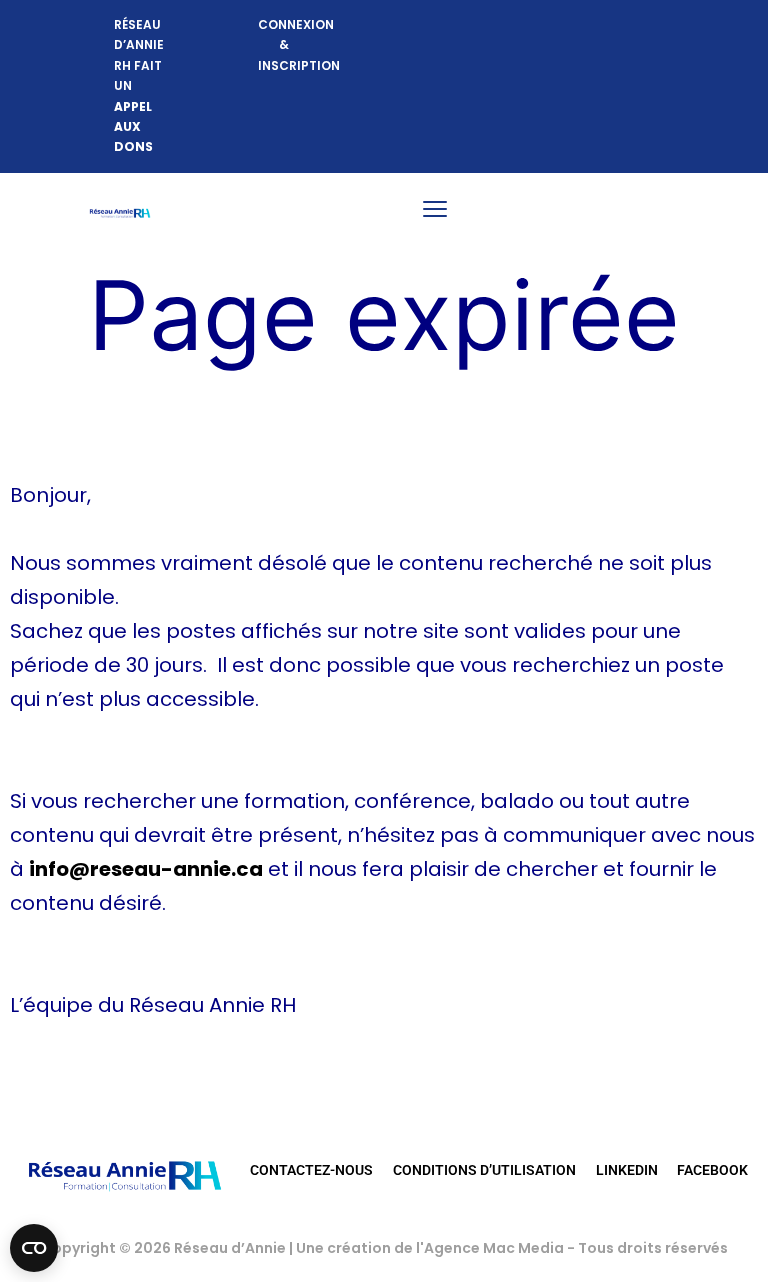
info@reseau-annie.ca (146, 869)
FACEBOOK (712, 1170)
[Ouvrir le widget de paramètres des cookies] (34, 1248)
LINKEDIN (627, 1170)
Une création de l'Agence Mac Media (431, 1248)
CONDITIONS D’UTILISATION (484, 1170)
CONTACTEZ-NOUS (311, 1170)
